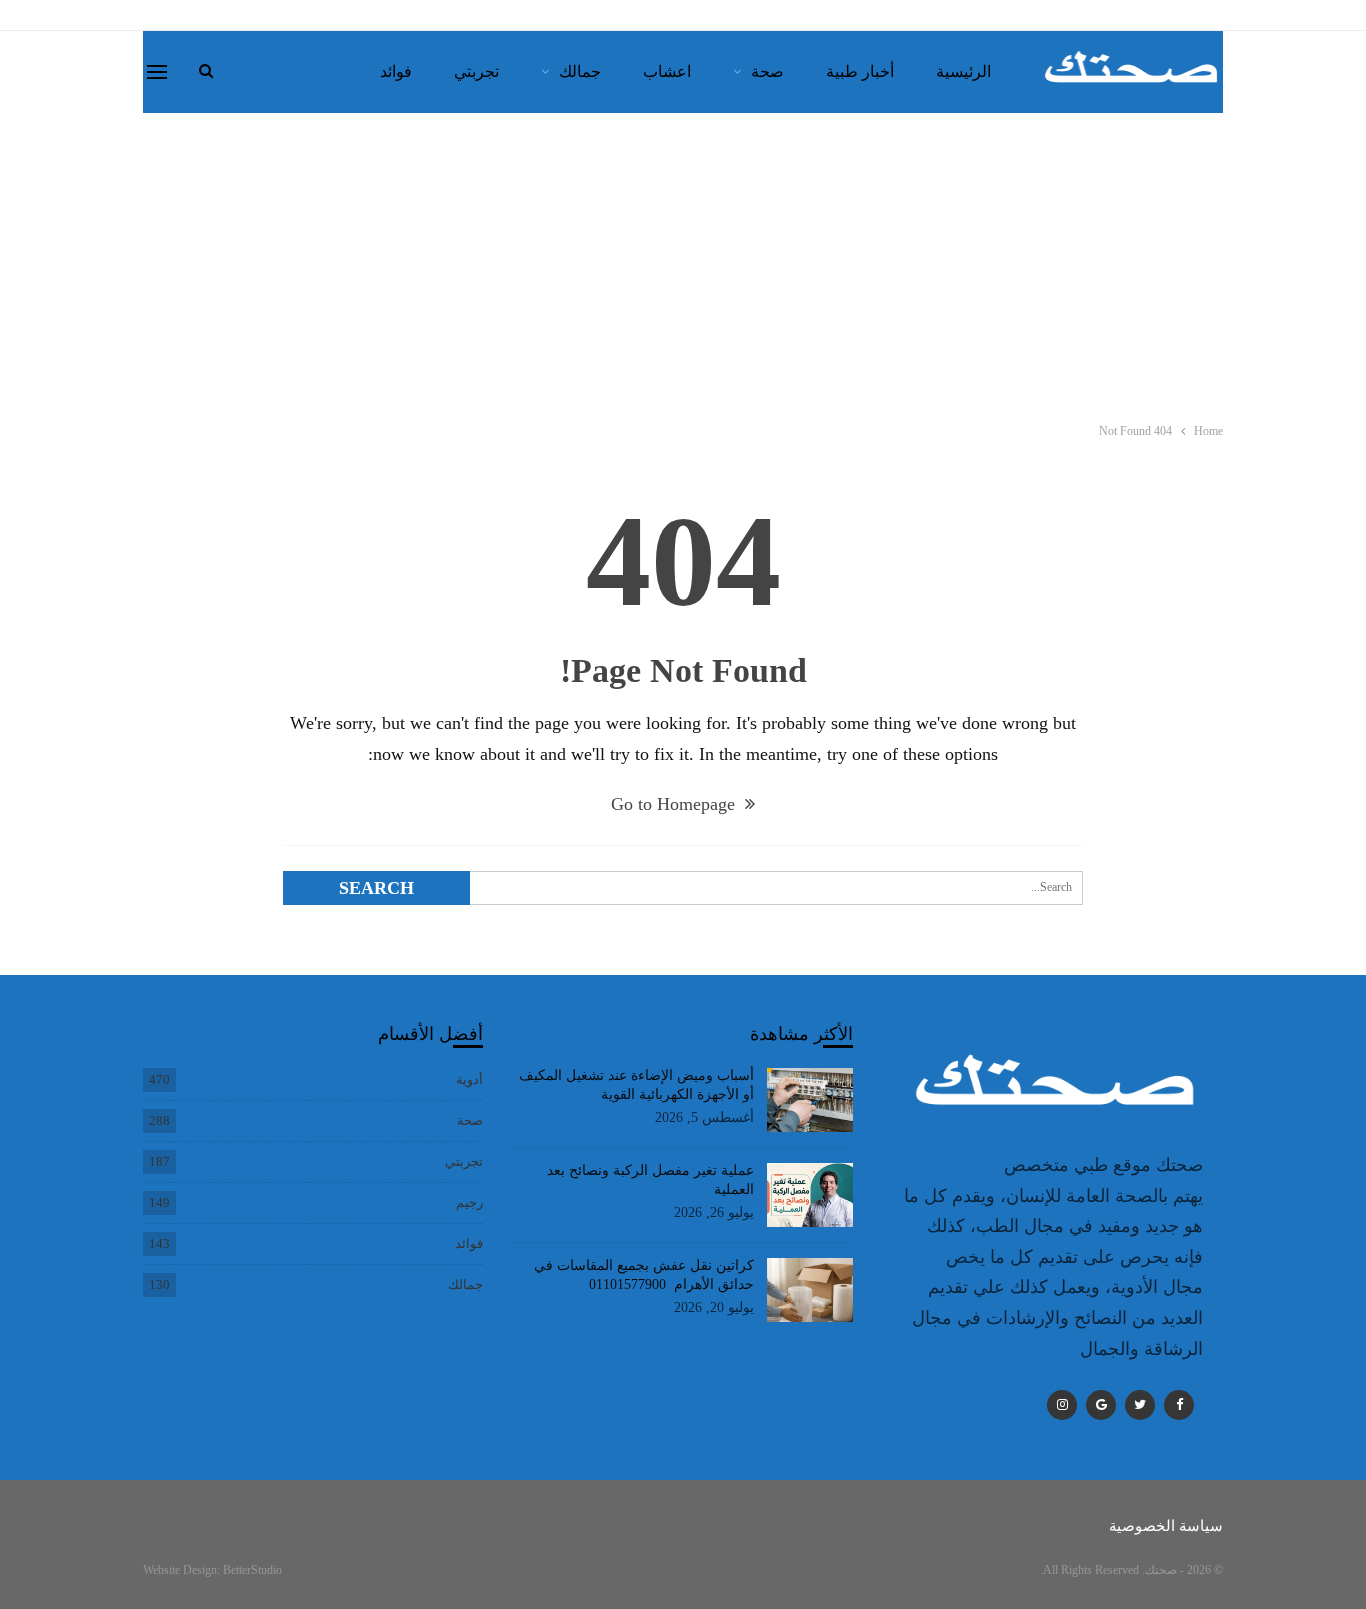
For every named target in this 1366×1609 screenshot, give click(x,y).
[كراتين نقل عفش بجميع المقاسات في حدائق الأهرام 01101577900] (810, 1290)
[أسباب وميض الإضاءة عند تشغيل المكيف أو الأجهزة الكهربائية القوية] (810, 1100)
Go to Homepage (675, 804)
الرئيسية (963, 71)
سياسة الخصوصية (1166, 1526)
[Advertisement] (683, 263)
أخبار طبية (860, 71)
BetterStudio (252, 1570)
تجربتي (476, 71)
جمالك (580, 71)
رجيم (469, 1202)
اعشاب (667, 71)
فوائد (396, 71)
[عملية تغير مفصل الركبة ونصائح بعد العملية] (810, 1195)
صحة (767, 71)
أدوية (469, 1079)
